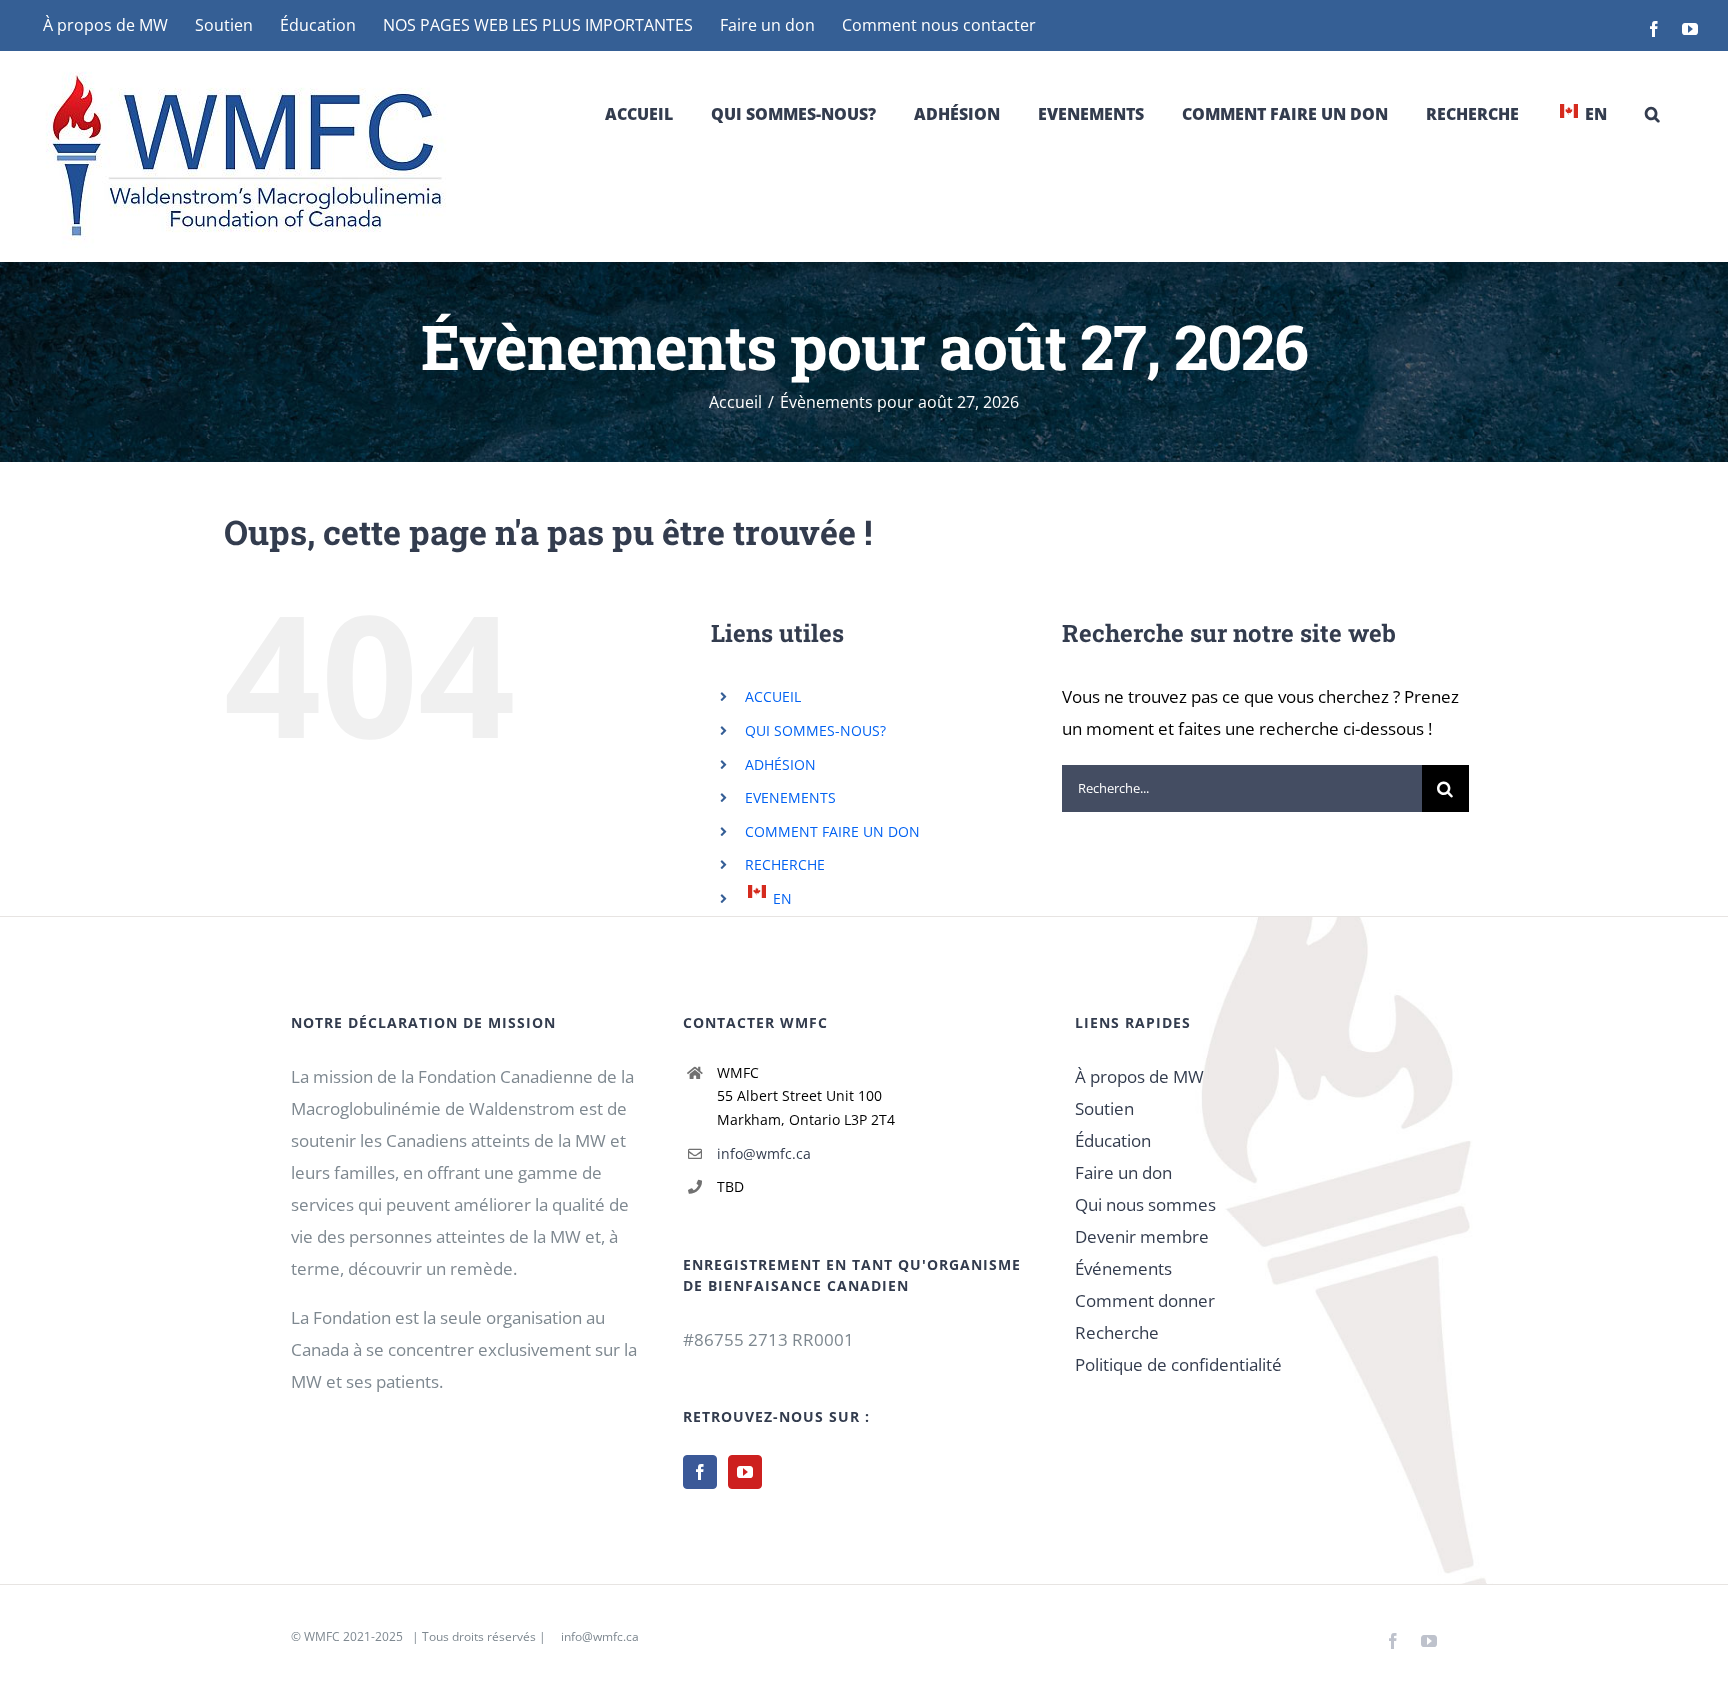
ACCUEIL (773, 696)
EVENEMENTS (790, 797)
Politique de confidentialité (1178, 1364)
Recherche (1117, 1332)
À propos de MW (1139, 1076)
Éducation (1113, 1140)
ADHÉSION (780, 764)
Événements (1123, 1268)
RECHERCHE (785, 864)
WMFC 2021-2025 (353, 1636)
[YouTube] (745, 1472)
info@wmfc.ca (764, 1153)
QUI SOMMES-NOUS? (815, 730)
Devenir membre (1142, 1236)
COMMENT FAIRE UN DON (832, 831)
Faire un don (1123, 1172)
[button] (1652, 114)
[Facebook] (700, 1472)
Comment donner (1145, 1300)
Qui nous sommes (1145, 1204)
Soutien (1104, 1108)
